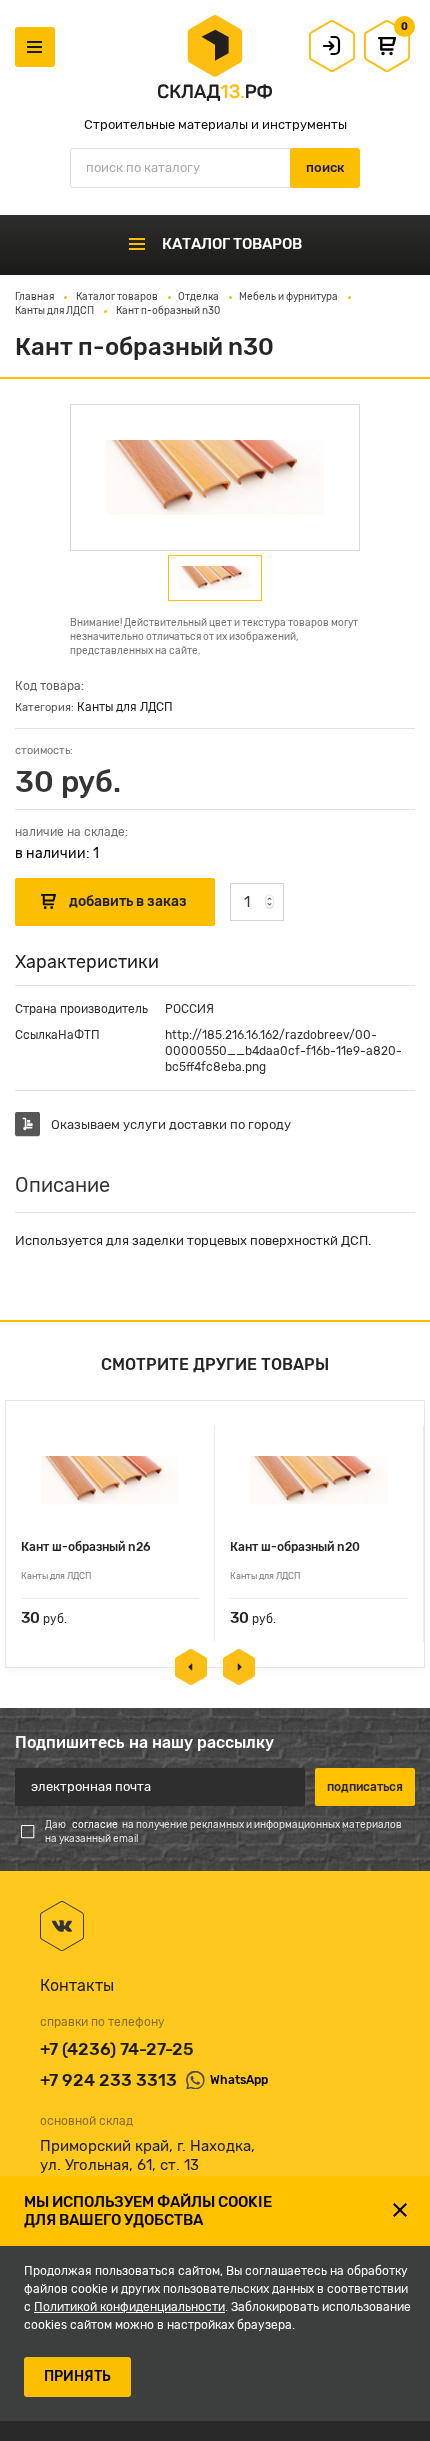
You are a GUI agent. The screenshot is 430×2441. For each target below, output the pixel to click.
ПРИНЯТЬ (77, 2376)
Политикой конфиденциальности (129, 2307)
